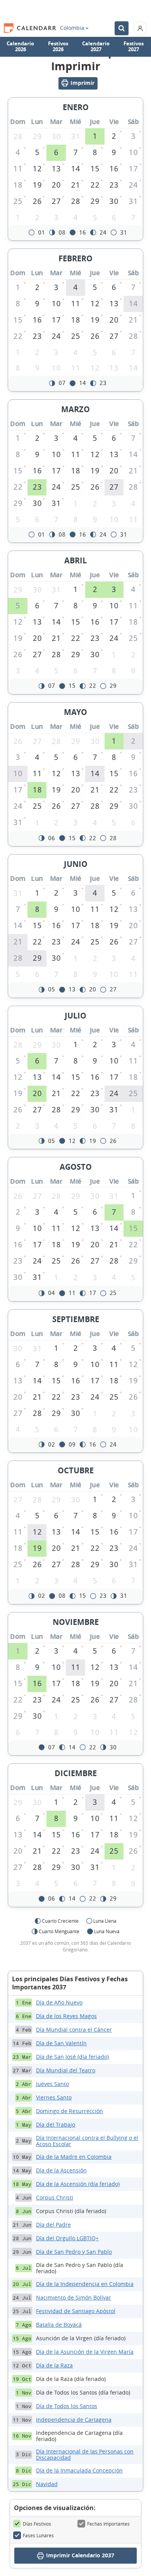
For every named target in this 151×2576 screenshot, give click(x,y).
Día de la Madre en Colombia (74, 2157)
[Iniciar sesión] (140, 28)
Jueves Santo (52, 2084)
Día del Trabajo (56, 2125)
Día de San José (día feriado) (72, 2057)
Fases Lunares (38, 2535)
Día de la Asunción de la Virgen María (85, 2352)
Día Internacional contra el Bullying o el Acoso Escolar (87, 2141)
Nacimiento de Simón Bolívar (74, 2297)
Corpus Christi (55, 2197)
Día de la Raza (54, 2365)
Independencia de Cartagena (74, 2420)
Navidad (47, 2484)
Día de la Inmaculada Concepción (79, 2470)
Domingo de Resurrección (69, 2111)
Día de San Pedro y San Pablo (74, 2252)
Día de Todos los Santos (67, 2406)
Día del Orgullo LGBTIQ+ (67, 2238)
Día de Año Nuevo (59, 2002)
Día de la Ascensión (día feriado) (78, 2184)
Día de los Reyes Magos (66, 2016)
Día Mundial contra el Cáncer (74, 2030)
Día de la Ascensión (61, 2170)
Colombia (72, 28)
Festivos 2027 (134, 47)
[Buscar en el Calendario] (122, 28)
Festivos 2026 (58, 47)
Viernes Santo (54, 2097)
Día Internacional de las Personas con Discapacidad (85, 2454)
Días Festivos (37, 2524)
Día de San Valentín (61, 2043)
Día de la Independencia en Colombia (85, 2284)
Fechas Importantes (108, 2524)
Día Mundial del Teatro (66, 2070)
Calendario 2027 (96, 47)
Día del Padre (53, 2225)
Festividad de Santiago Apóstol (76, 2311)
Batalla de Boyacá (59, 2325)
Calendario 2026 (20, 47)
